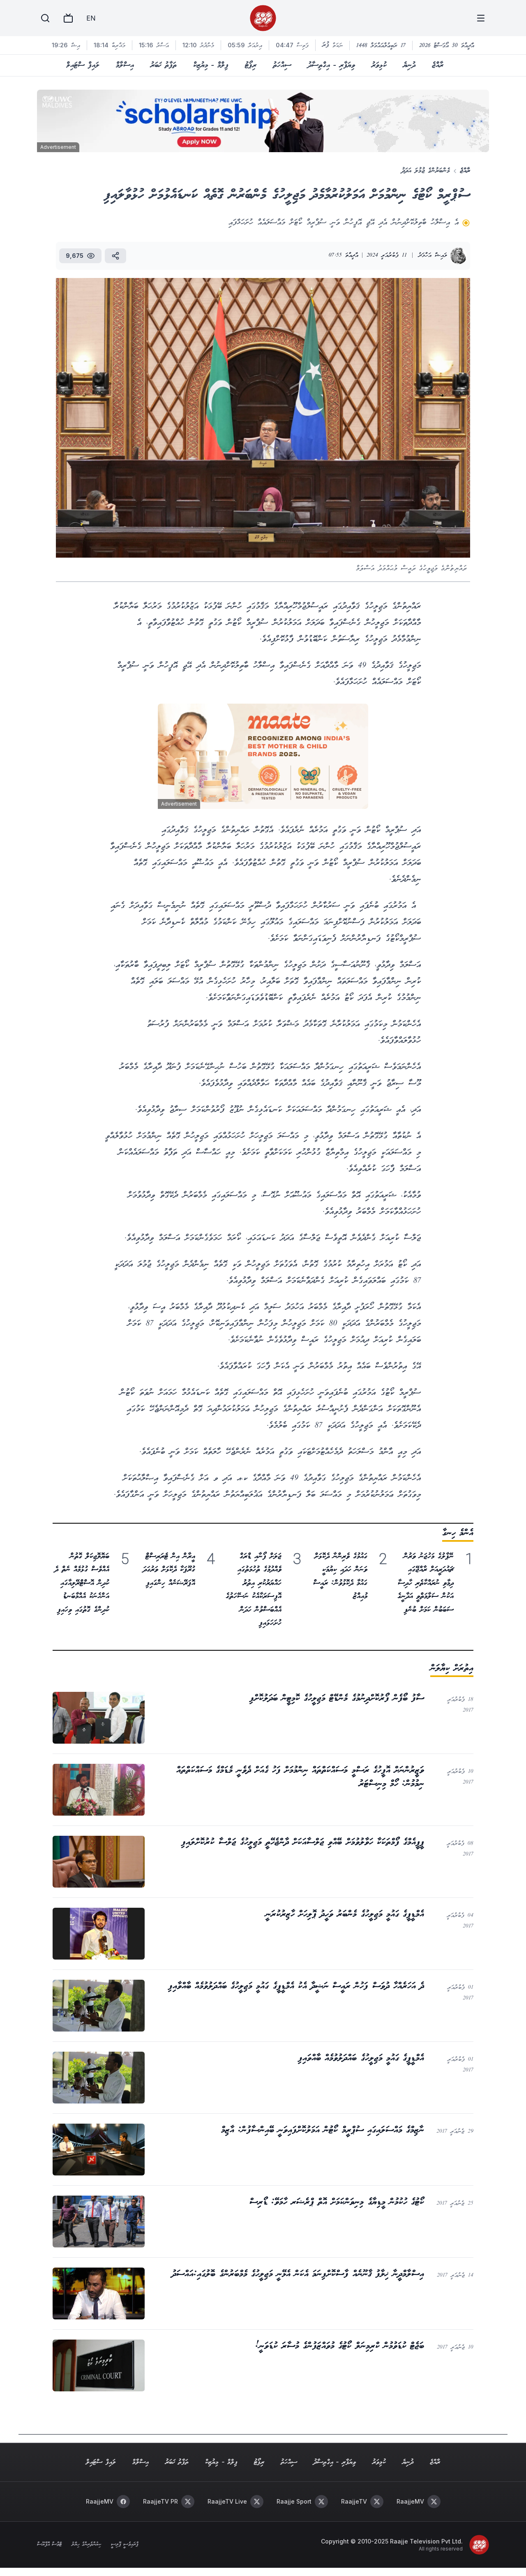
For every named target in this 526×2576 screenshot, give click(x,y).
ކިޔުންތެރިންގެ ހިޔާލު (86, 2545)
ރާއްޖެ (438, 65)
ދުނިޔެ (409, 65)
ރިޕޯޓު (251, 65)
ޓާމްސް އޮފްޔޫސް (49, 2545)
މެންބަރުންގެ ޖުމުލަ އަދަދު (426, 171)
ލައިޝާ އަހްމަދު (433, 256)
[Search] (45, 18)
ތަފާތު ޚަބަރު (164, 65)
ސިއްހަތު (282, 65)
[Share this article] (115, 256)
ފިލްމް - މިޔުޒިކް (211, 65)
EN (91, 18)
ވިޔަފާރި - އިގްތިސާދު (331, 65)
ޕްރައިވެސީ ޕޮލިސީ (125, 2545)
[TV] (68, 18)
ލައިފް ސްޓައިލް (83, 65)
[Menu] (481, 18)
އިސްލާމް (125, 65)
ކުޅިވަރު (379, 65)
